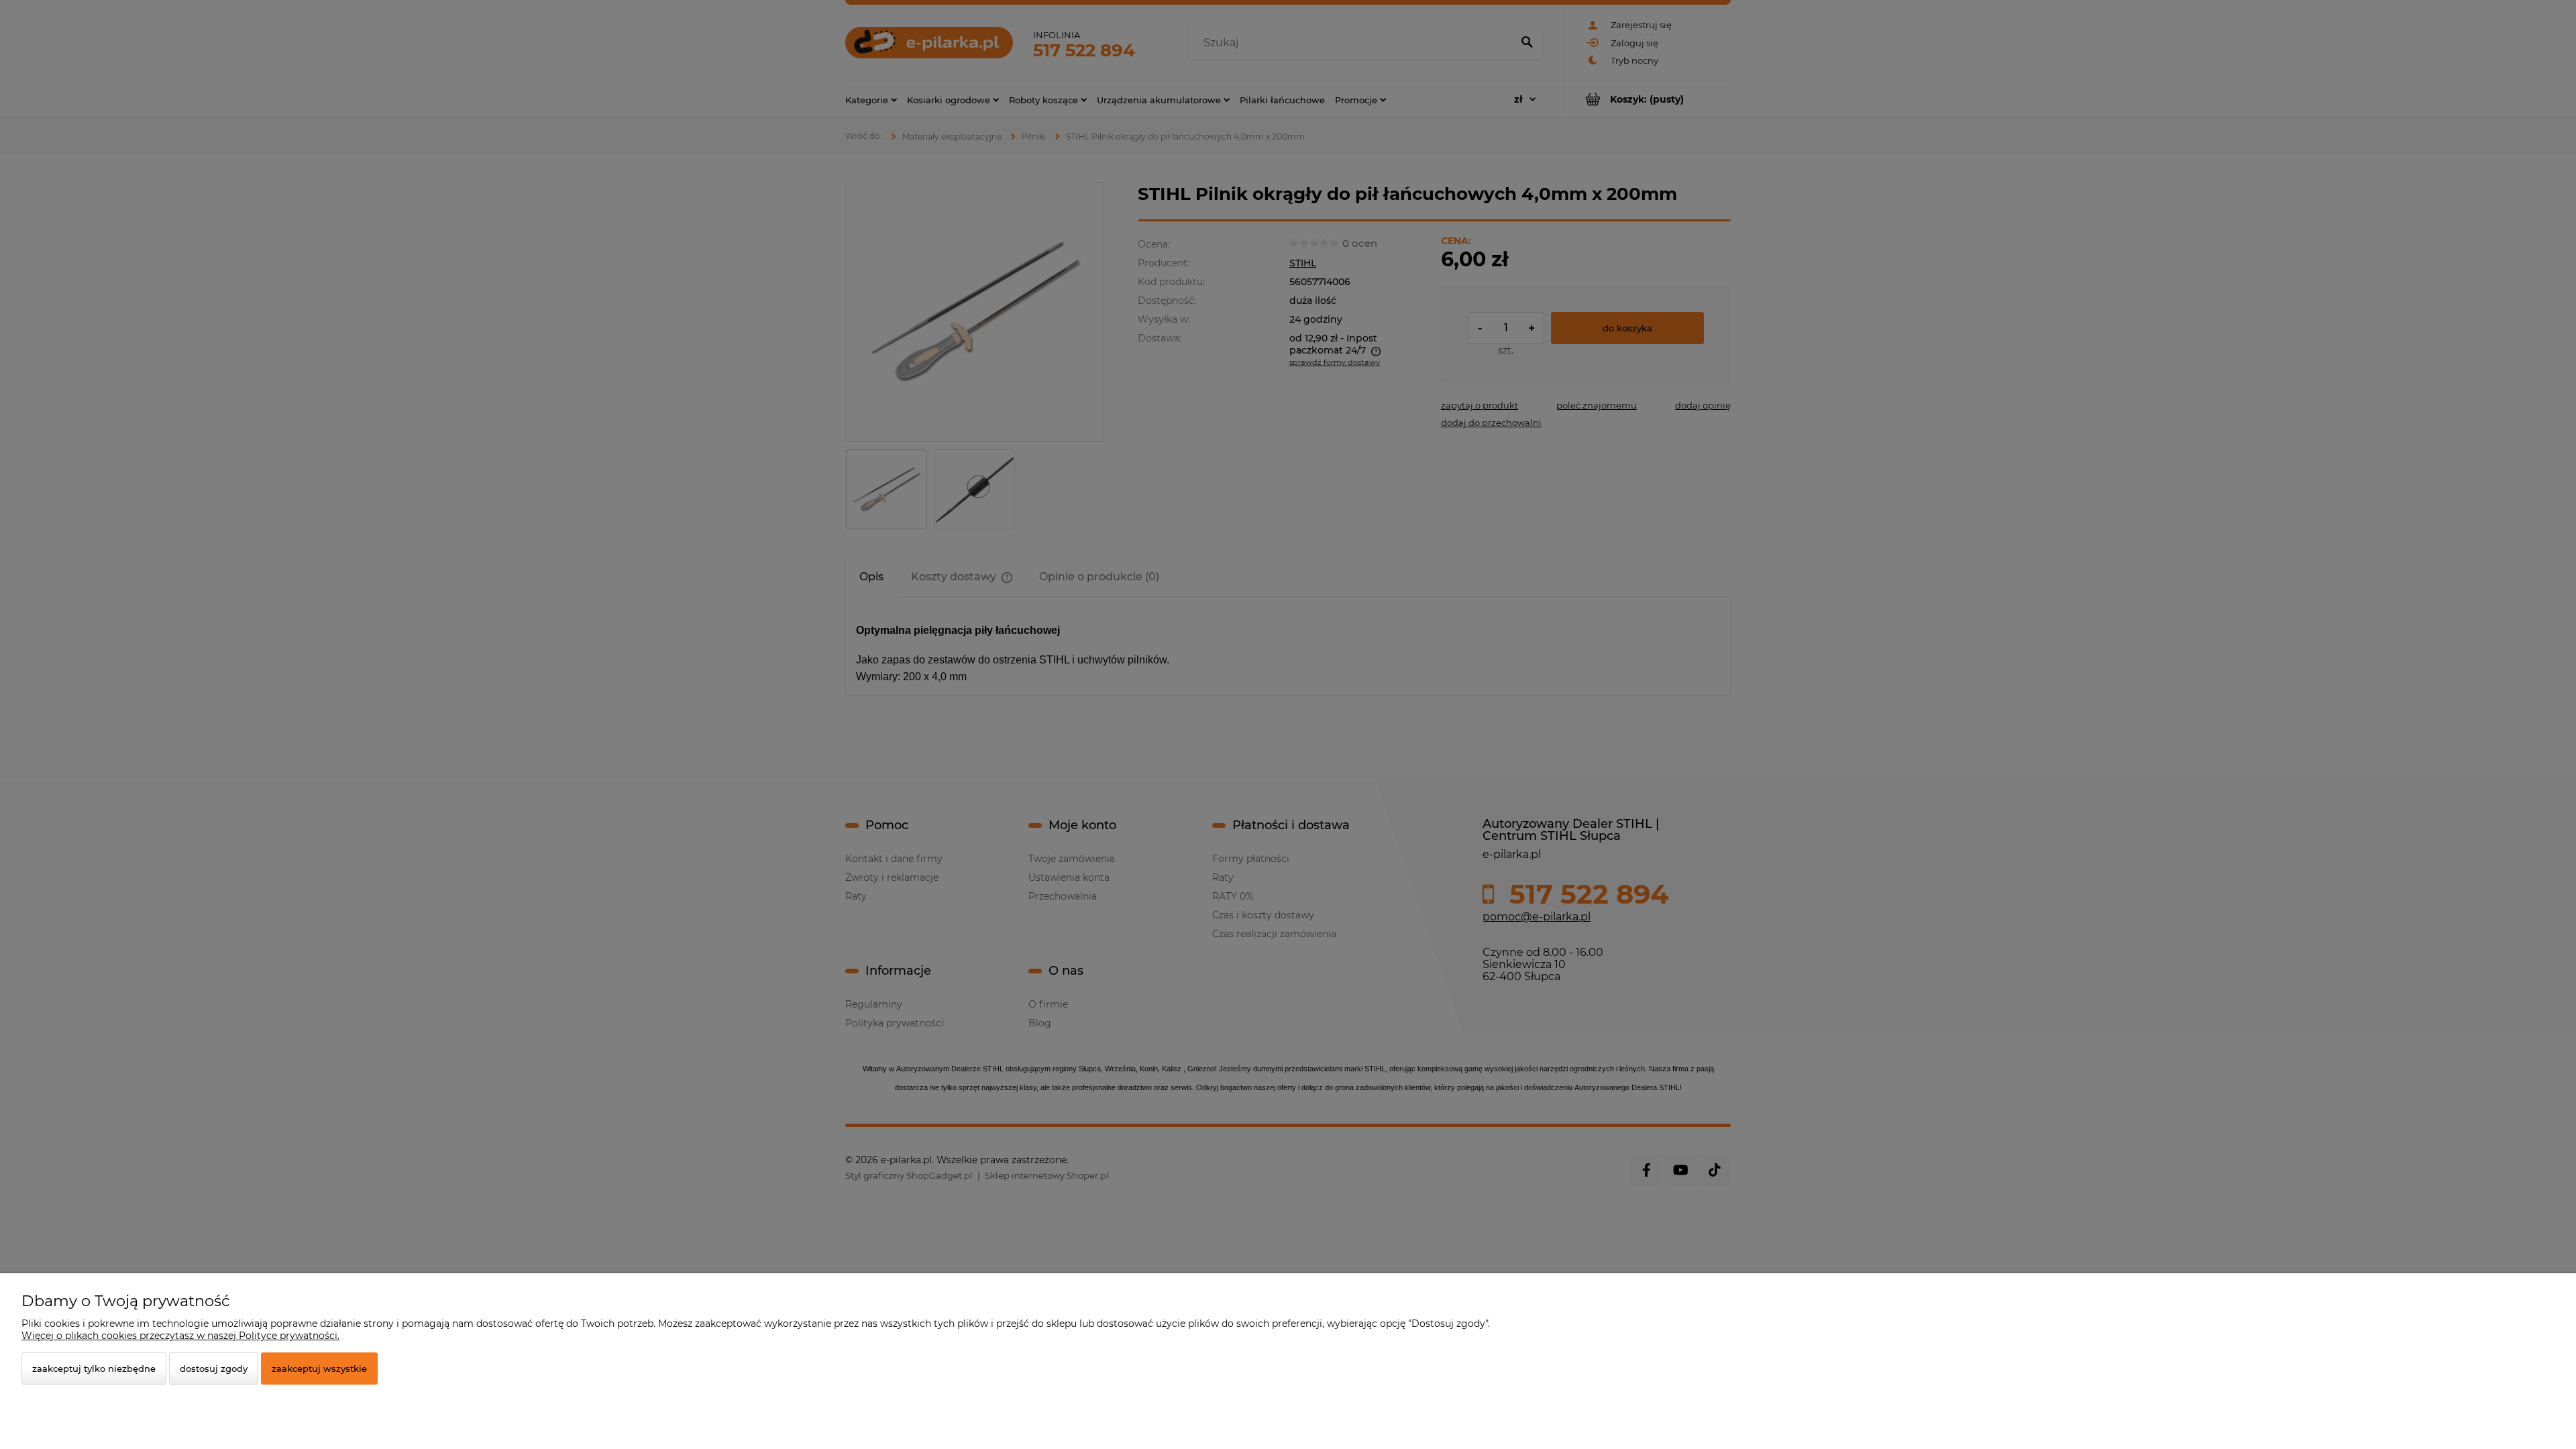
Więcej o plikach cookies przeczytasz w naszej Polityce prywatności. (180, 1336)
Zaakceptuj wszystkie (319, 1368)
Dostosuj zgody (214, 1368)
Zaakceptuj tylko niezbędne (94, 1368)
